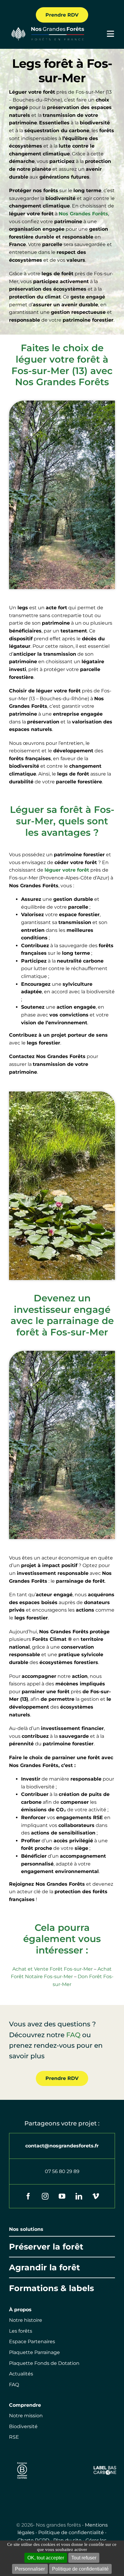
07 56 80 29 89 (62, 2171)
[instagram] (45, 2196)
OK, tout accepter (46, 2558)
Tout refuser (84, 2558)
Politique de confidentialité (71, 2532)
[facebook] (28, 2196)
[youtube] (62, 2196)
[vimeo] (96, 2196)
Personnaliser (30, 2569)
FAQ (73, 2035)
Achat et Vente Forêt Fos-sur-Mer (53, 1969)
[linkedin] (79, 2196)
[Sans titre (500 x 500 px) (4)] (22, 2461)
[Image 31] (105, 2468)
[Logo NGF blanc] (46, 28)
